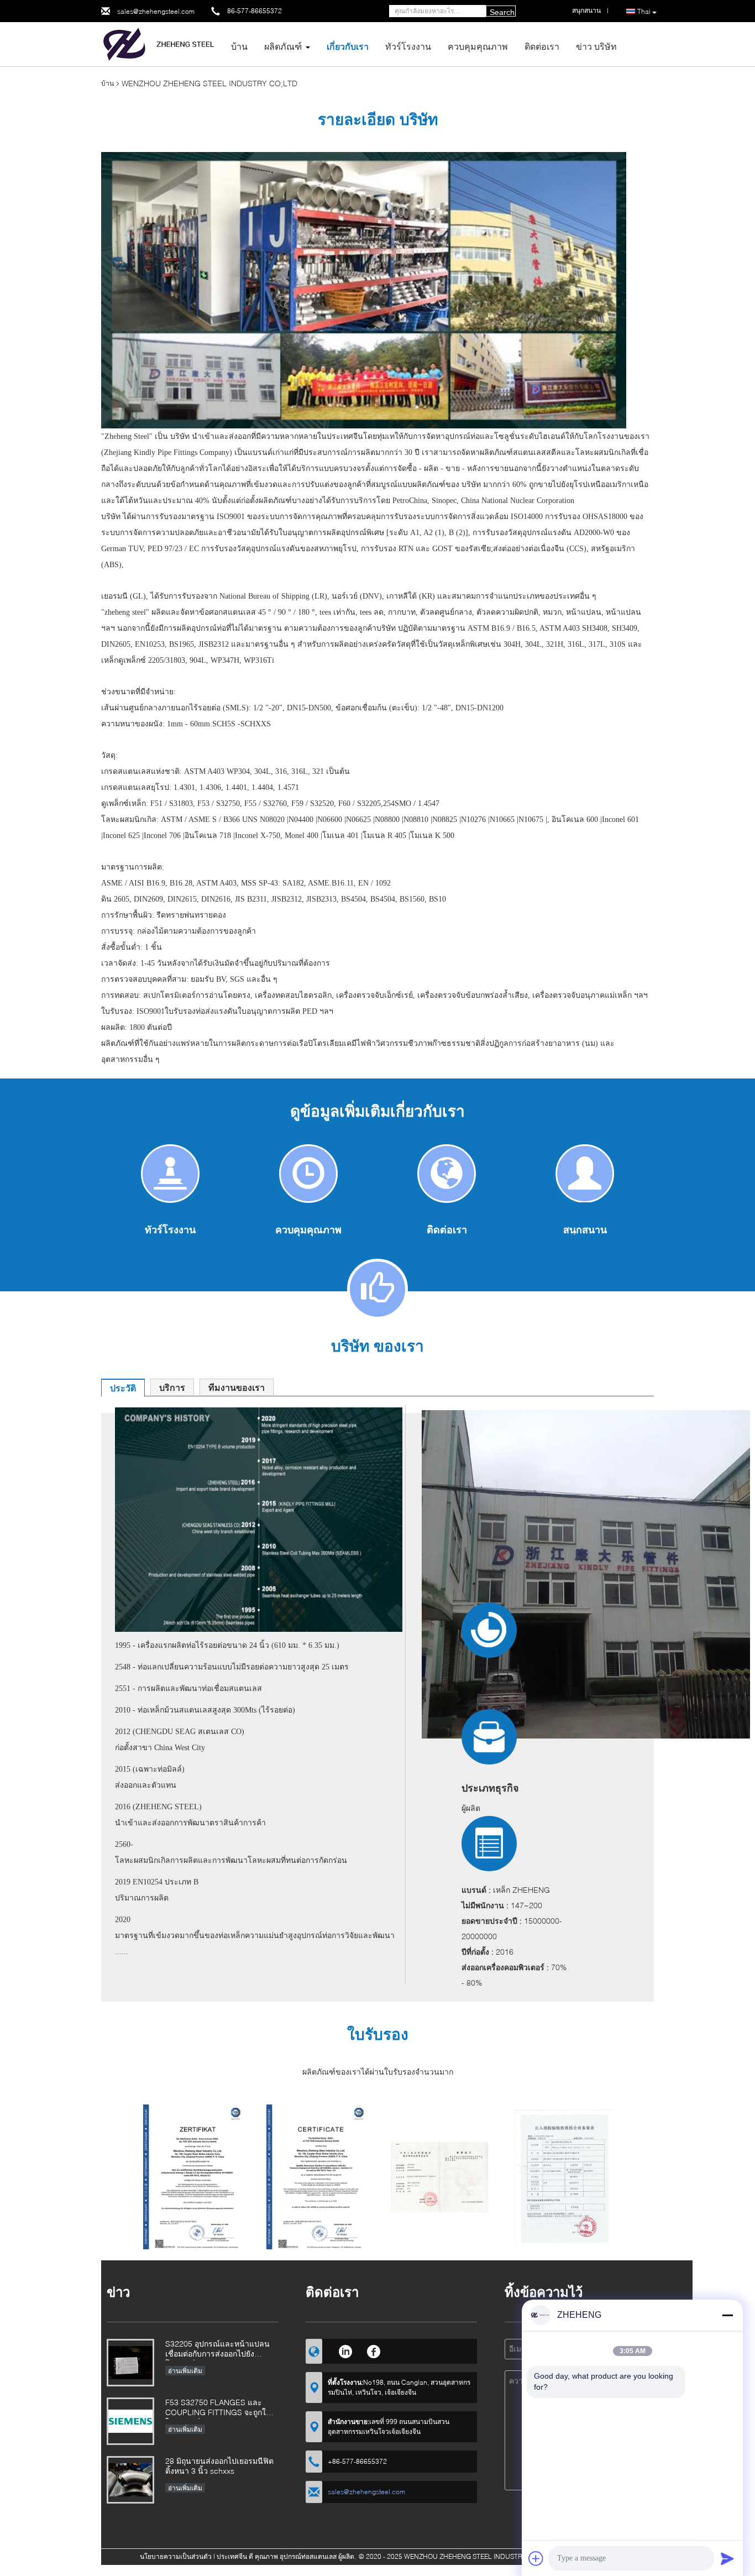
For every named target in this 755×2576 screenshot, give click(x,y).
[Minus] (727, 2315)
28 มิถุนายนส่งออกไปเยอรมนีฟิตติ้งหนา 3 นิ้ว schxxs (219, 2466)
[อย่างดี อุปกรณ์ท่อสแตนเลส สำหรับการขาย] (193, 2182)
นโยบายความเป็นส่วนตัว (176, 2556)
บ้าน (239, 46)
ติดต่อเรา (542, 46)
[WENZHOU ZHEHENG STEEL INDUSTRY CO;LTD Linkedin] (345, 2350)
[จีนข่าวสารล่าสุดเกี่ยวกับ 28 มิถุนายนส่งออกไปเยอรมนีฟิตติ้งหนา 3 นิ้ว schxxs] (130, 2480)
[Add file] (536, 2558)
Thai (644, 11)
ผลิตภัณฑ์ (283, 46)
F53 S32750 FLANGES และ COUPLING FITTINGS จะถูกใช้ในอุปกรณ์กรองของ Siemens (218, 2408)
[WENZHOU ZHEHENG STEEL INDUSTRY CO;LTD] (162, 43)
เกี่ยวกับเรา (348, 46)
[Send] (727, 2558)
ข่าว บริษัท (596, 46)
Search (502, 12)
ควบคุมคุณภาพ (478, 46)
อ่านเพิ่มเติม (185, 2371)
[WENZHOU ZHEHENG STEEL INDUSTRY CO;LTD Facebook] (374, 2350)
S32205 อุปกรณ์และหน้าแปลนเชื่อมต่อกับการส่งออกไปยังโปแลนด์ (217, 2350)
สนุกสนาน (585, 1229)
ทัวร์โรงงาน (408, 46)
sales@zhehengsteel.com (156, 11)
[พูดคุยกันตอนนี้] (585, 1173)
